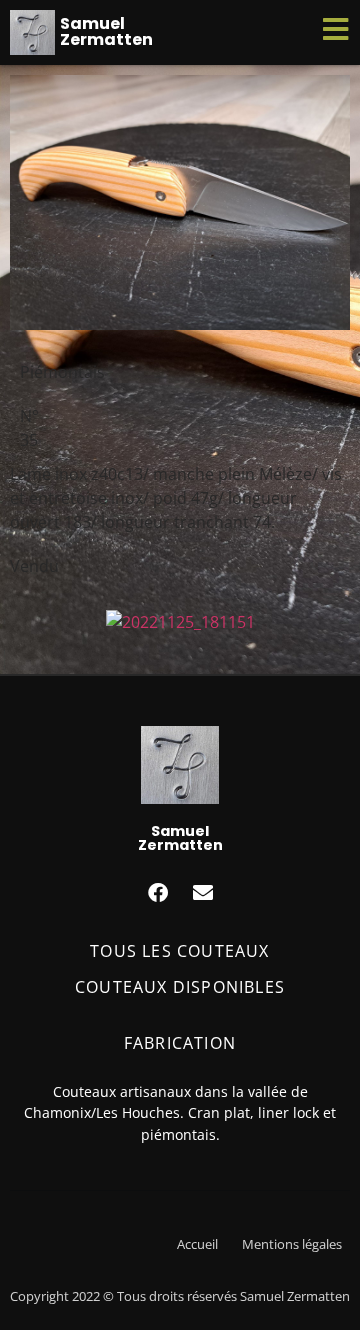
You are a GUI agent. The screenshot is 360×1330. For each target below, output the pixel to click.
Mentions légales (292, 1244)
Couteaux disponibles (180, 987)
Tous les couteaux (179, 951)
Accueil (197, 1244)
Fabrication (180, 1043)
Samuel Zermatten (106, 31)
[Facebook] (158, 893)
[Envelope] (203, 893)
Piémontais (62, 372)
